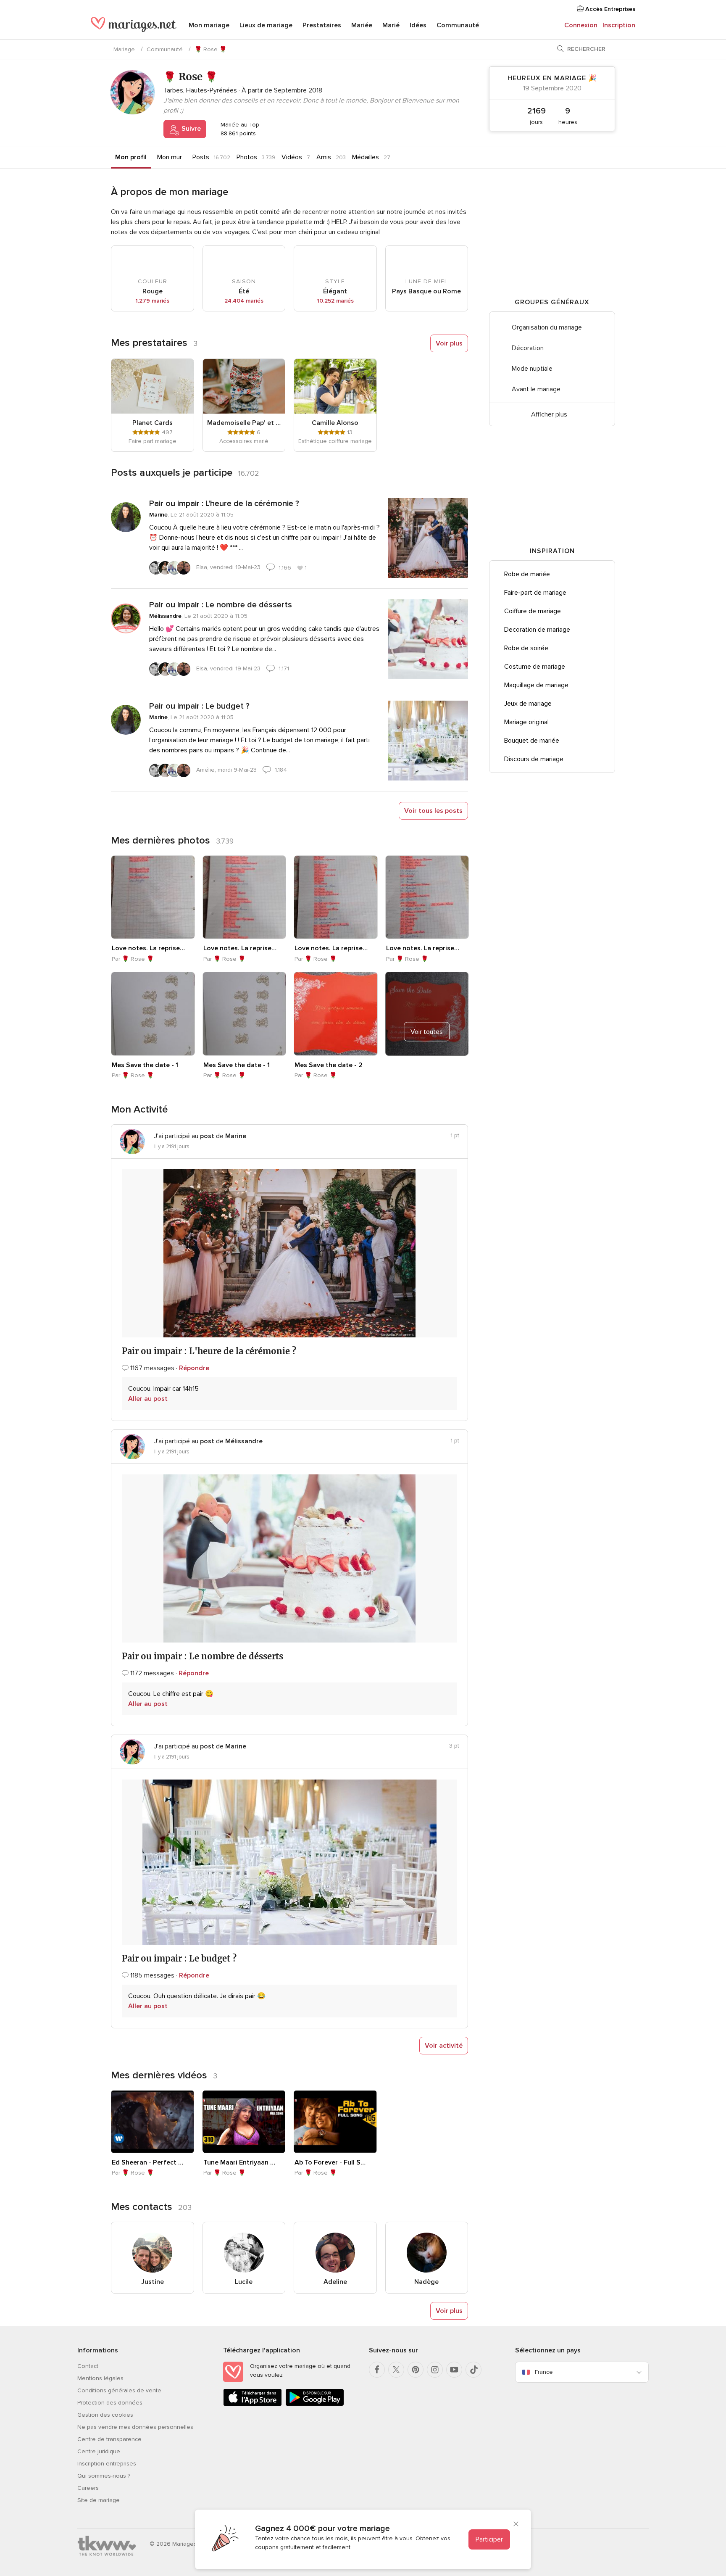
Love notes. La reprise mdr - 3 (240, 948)
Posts (201, 157)
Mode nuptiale (532, 369)
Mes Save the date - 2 (329, 1065)
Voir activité (444, 2046)
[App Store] (253, 2404)
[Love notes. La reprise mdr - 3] (245, 897)
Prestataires (322, 25)
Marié (391, 25)
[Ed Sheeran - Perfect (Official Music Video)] (153, 2122)
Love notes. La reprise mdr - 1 (423, 948)
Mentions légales (100, 2378)
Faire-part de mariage (535, 593)
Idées (418, 25)
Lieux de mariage (266, 25)
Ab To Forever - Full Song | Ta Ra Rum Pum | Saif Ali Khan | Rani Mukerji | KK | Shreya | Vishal (331, 2162)
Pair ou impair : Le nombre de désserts (221, 605)
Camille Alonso (335, 423)
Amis (324, 157)
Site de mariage (99, 2500)
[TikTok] (473, 2370)
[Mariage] (134, 26)
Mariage (124, 49)
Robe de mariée (527, 574)
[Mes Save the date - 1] (153, 1014)
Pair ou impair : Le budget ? (199, 706)
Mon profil (131, 157)
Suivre (190, 129)
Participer (489, 2539)
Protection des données (110, 2403)
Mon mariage (209, 25)
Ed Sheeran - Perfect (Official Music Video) (148, 2162)
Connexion (581, 25)
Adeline (335, 2282)
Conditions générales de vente (119, 2390)
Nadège (426, 2282)
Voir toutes (427, 1031)
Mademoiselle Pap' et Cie (244, 423)
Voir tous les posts (433, 811)
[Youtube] (454, 2370)
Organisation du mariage (547, 327)
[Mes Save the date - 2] (336, 1014)
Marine (158, 515)
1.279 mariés (152, 301)
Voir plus (449, 343)
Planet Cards (153, 423)
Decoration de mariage (537, 630)
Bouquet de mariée (532, 741)
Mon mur (170, 157)
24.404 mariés (244, 301)
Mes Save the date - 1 (145, 1065)
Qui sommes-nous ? (104, 2476)
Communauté (458, 25)
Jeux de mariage (528, 704)
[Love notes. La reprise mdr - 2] (336, 897)
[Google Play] (315, 2404)
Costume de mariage (535, 667)
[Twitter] (396, 2370)
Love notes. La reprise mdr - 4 (148, 948)
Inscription (619, 25)
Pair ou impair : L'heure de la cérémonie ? (224, 504)
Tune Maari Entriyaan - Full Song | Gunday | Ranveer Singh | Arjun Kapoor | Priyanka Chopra (240, 2162)
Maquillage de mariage (536, 685)
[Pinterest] (416, 2370)
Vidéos (292, 157)
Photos (247, 157)
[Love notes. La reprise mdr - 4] (153, 897)
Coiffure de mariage (533, 611)
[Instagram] (435, 2370)
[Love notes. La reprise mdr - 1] (427, 897)
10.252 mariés (335, 301)
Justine (153, 2282)
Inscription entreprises (107, 2464)
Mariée (362, 25)
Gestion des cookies (105, 2415)
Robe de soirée (526, 648)
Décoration (528, 348)
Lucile (244, 2282)
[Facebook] (377, 2370)
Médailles (366, 157)
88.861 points (237, 133)
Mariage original (526, 722)
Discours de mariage (534, 759)
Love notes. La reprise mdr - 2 (331, 948)
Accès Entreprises (609, 9)
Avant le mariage (536, 389)
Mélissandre (165, 616)
